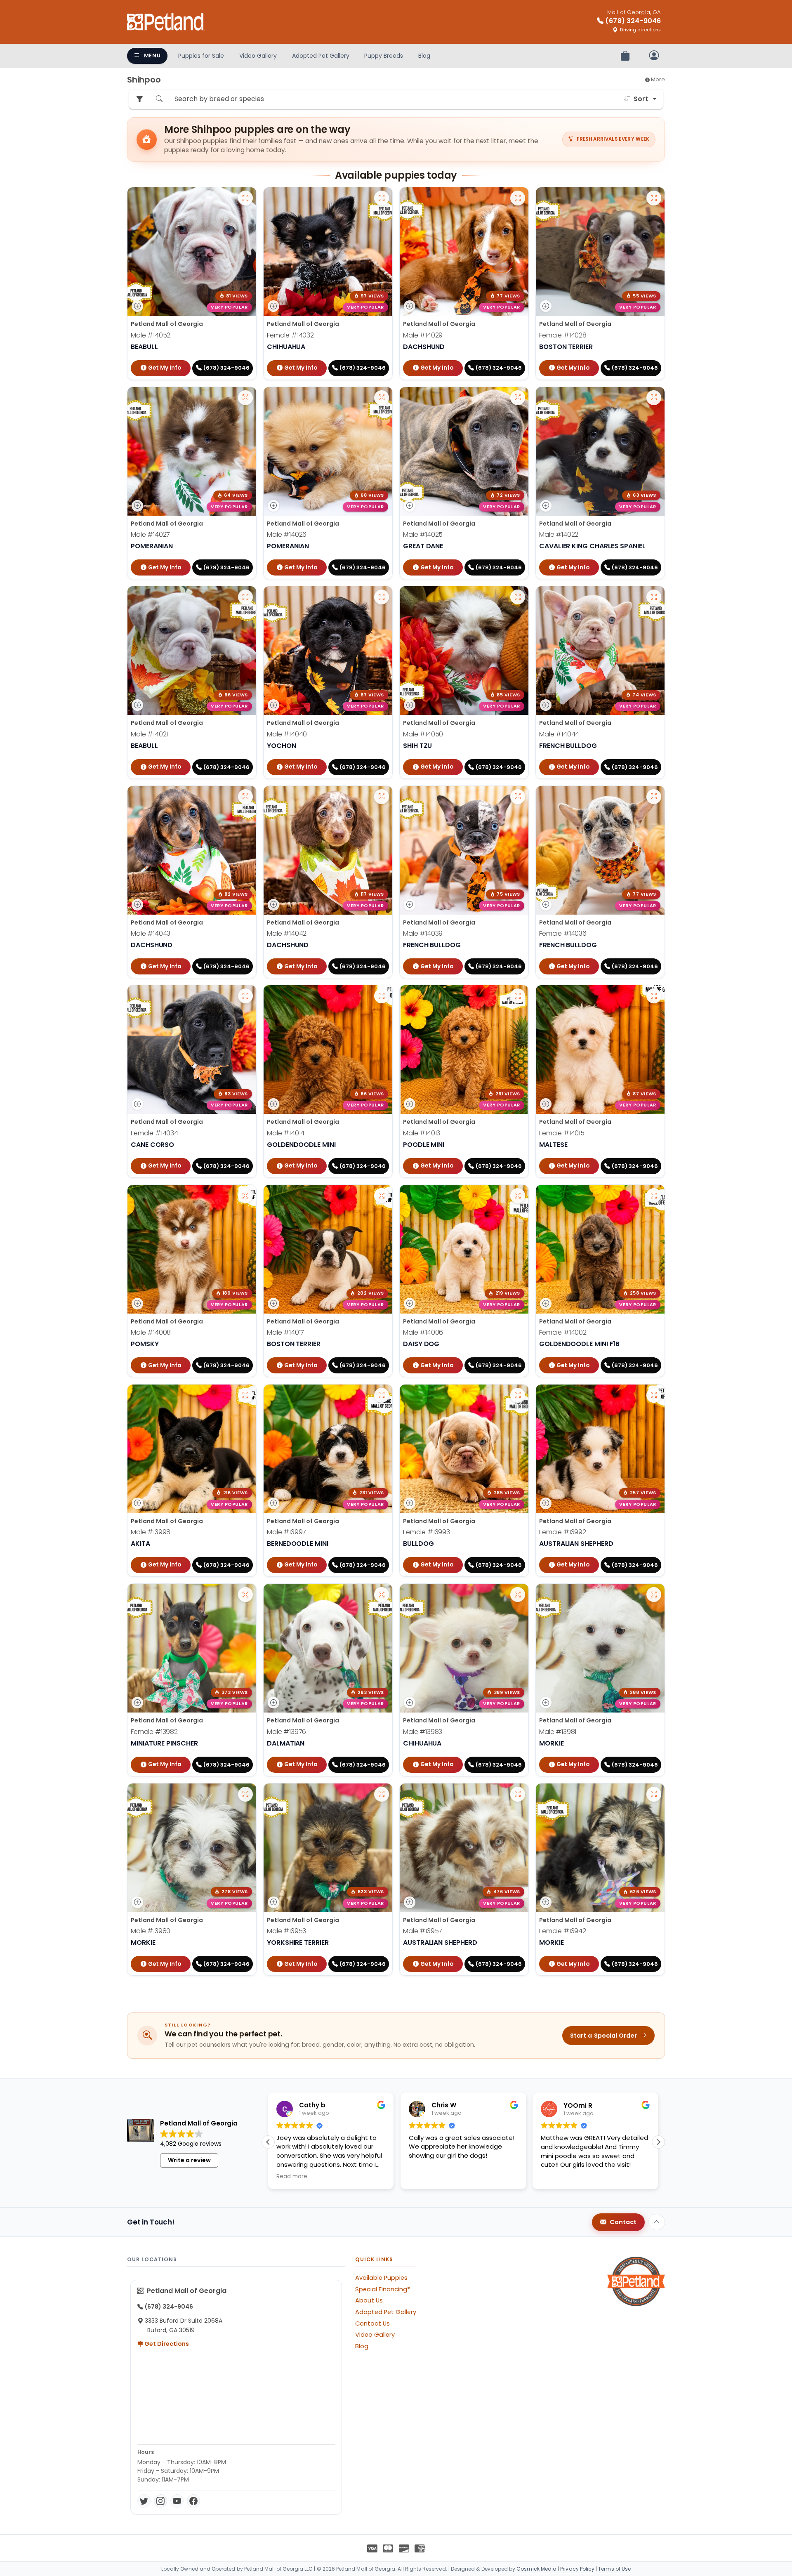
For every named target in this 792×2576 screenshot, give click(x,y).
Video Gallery (258, 56)
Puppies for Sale (201, 56)
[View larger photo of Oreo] (245, 1794)
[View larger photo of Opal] (654, 797)
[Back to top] (657, 2222)
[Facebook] (193, 2501)
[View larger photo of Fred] (382, 1395)
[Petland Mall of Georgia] (166, 22)
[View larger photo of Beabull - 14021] (245, 597)
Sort (641, 99)
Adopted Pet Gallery (321, 56)
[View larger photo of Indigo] (518, 797)
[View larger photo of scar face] (518, 198)
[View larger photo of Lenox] (382, 1794)
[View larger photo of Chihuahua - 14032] (382, 198)
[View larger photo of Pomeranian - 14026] (382, 398)
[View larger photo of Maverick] (245, 1395)
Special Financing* (383, 2289)
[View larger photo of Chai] (245, 996)
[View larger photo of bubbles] (654, 597)
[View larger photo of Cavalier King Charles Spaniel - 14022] (654, 398)
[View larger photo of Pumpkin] (518, 1395)
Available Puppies (381, 2278)
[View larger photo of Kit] (654, 996)
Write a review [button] (189, 2160)
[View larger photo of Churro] (518, 1595)
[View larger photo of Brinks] (245, 1196)
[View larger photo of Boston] (245, 797)
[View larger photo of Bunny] (654, 1395)
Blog (424, 56)
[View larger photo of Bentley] (654, 1794)
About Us (369, 2300)
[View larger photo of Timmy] (518, 996)
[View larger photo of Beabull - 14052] (245, 198)
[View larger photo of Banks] (382, 797)
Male (151, 335)
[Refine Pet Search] (139, 99)
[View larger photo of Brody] (382, 996)
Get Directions (166, 2344)
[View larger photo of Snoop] (245, 1595)
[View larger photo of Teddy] (518, 597)
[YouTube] (177, 2501)
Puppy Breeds (384, 56)
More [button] (657, 79)
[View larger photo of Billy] (245, 398)
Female (290, 335)
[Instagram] (160, 2501)
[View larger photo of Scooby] (518, 398)
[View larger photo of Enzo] (654, 1595)
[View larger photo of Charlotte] (654, 1196)
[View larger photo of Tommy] (518, 1196)
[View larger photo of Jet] (382, 597)
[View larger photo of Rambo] (518, 1794)
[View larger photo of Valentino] (382, 1595)
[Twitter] (144, 2501)
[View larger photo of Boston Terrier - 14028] (654, 198)
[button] (658, 2142)
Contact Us (372, 2324)
